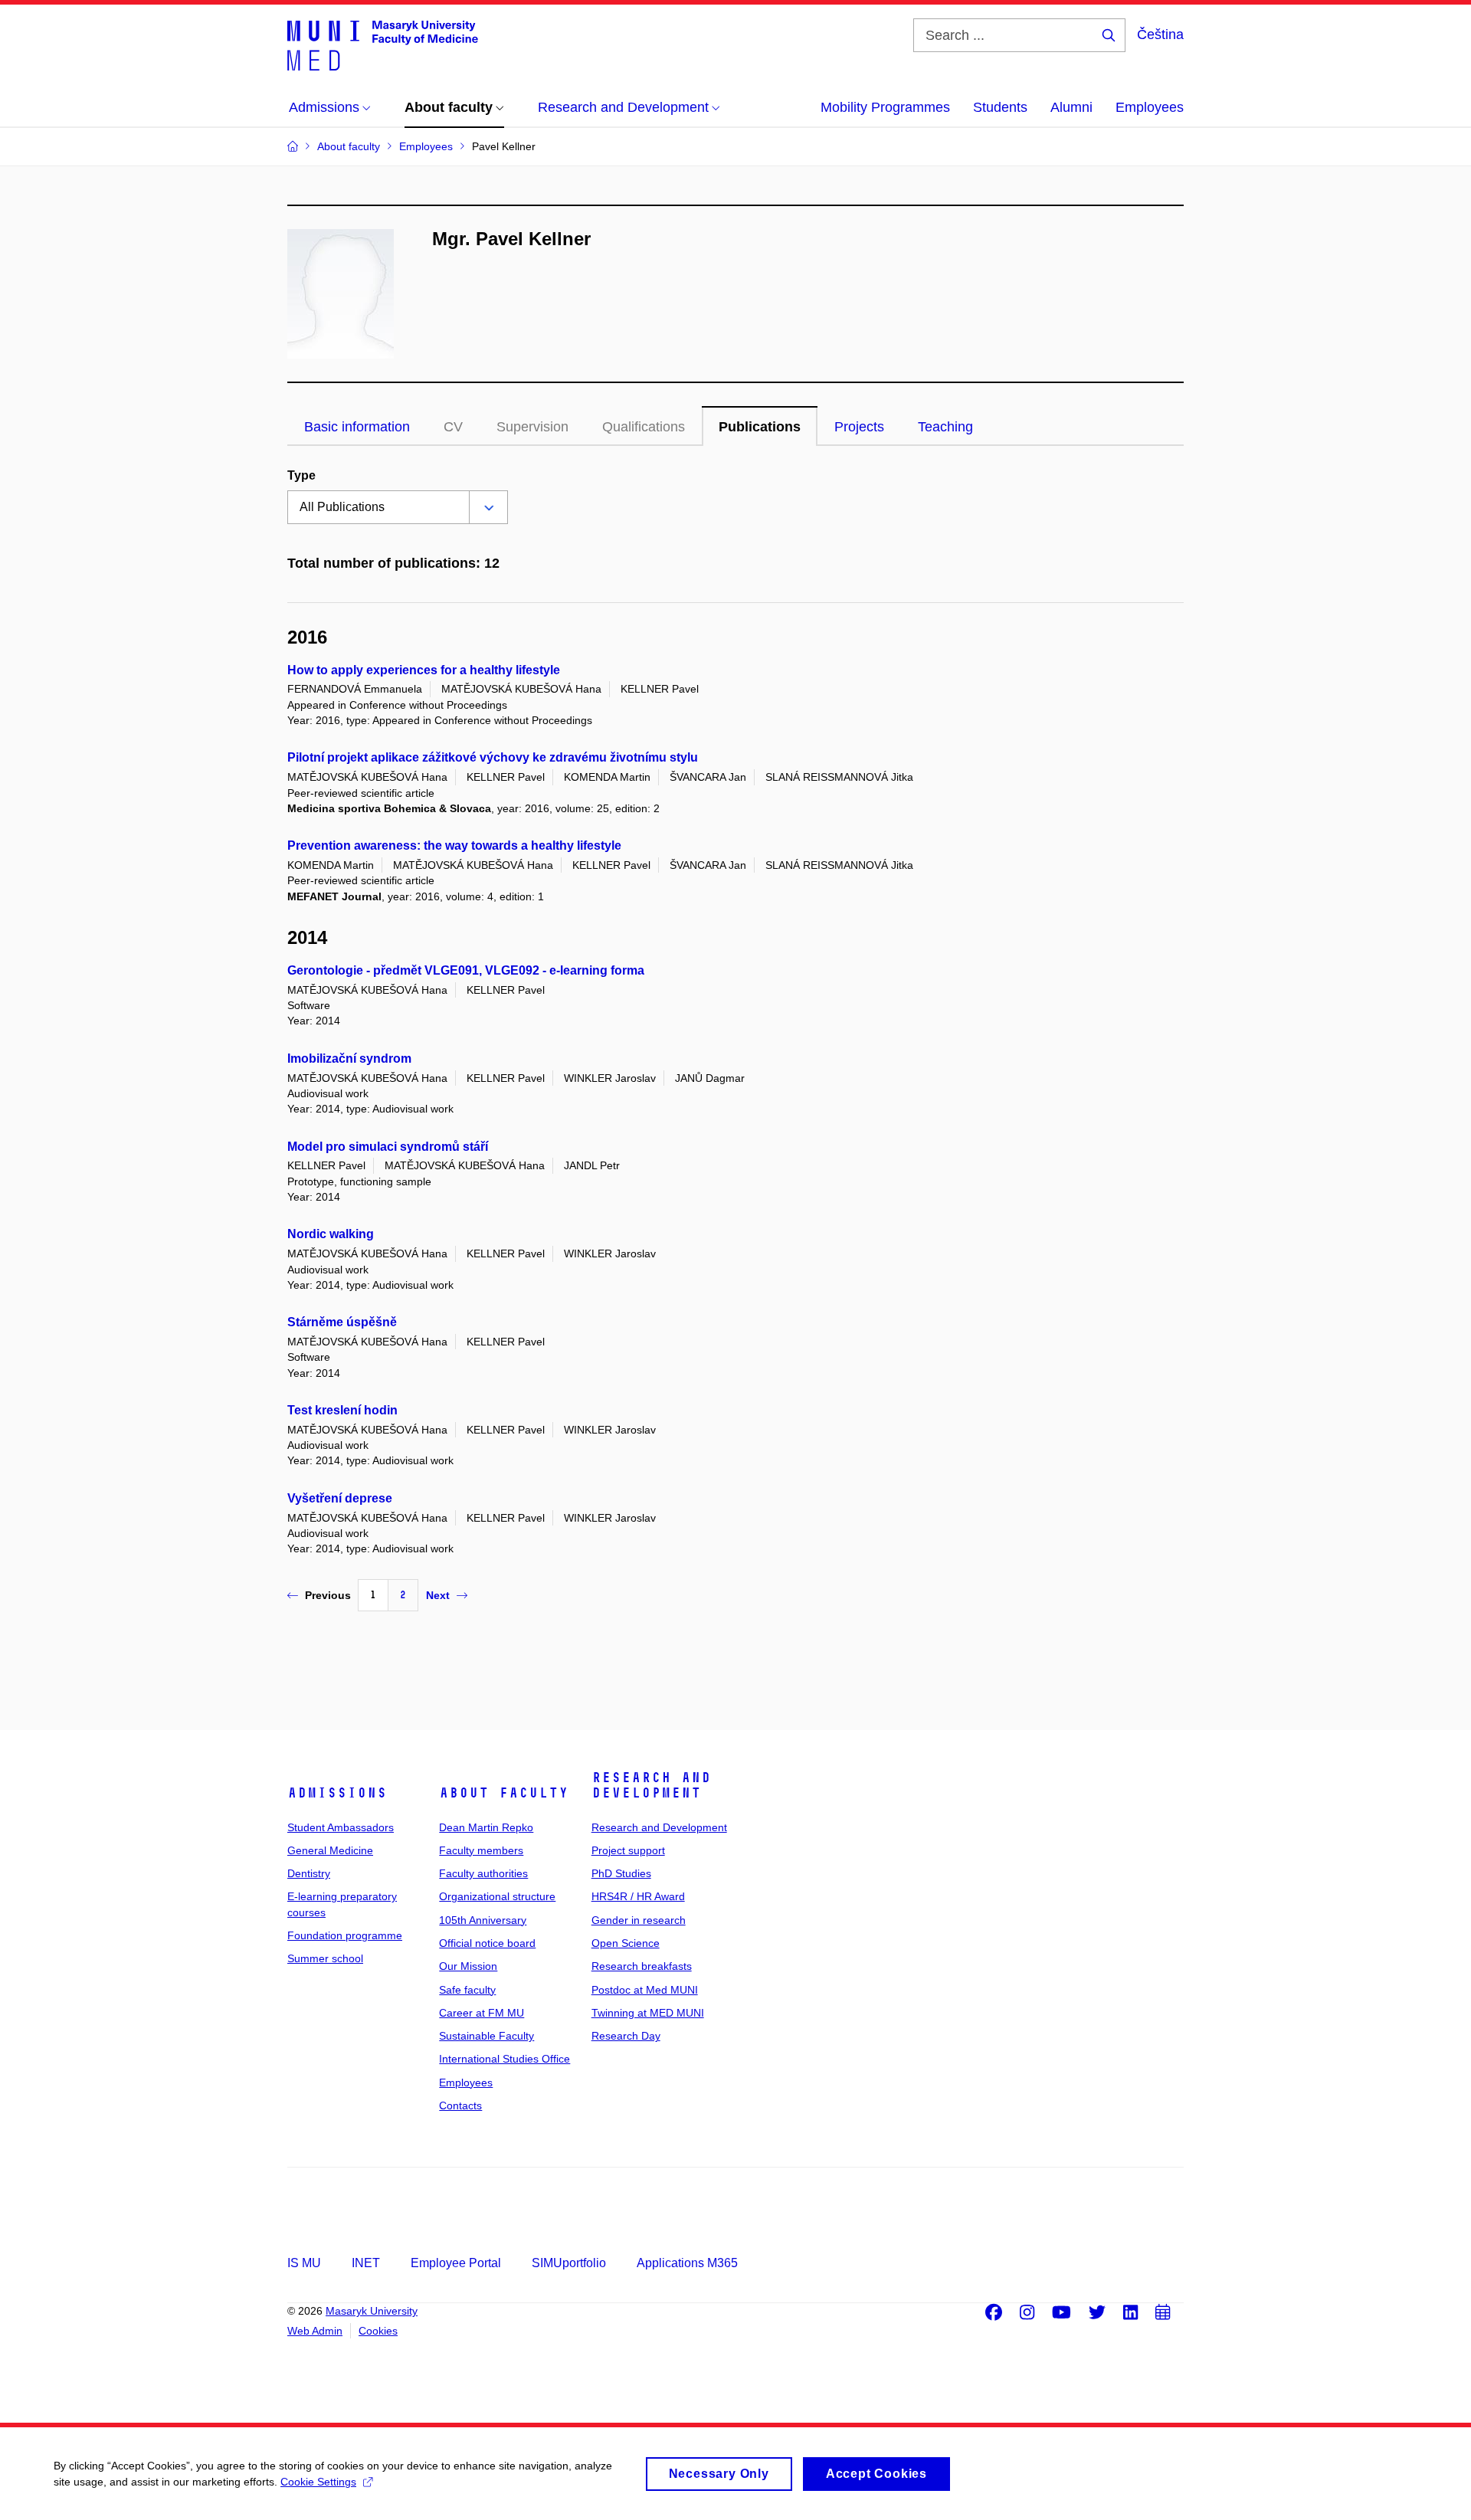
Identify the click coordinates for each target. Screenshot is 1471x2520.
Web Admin (315, 2331)
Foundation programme (345, 1935)
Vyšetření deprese (340, 1498)
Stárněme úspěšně (342, 1322)
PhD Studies (621, 1873)
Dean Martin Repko (486, 1827)
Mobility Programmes (885, 107)
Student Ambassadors (341, 1827)
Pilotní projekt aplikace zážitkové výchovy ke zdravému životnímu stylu (493, 757)
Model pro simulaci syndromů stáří (388, 1147)
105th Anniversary (483, 1920)
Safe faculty (467, 1990)
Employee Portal (456, 2263)
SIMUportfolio (569, 2263)
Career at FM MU (482, 2013)
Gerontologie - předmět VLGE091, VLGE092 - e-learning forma (466, 970)
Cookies (378, 2331)
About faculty (504, 1793)
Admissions (337, 1793)
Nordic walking (331, 1234)
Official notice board (487, 1943)
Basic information (357, 427)
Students (1000, 107)
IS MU (304, 2263)
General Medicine (330, 1850)
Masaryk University (372, 2311)
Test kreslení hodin (342, 1410)
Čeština (1160, 34)
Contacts (460, 2105)
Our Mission (468, 1966)
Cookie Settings (318, 2482)
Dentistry (309, 1873)
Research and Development (651, 1785)
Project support (628, 1850)
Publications (760, 427)
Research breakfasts (642, 1966)
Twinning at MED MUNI (648, 2013)
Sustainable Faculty (487, 2036)
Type (301, 475)
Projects (859, 427)
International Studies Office (505, 2059)
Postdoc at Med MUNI (645, 1990)
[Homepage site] (383, 44)
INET (366, 2263)
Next (438, 1595)
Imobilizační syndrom (349, 1058)
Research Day (626, 2036)
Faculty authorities (483, 1873)
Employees (1150, 107)
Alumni (1071, 107)
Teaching (945, 427)
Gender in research (639, 1920)
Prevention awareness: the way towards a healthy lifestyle (454, 845)
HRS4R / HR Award (638, 1896)
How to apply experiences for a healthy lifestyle (424, 670)
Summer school (325, 1958)
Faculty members (481, 1850)
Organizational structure (497, 1896)
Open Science (626, 1943)
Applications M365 (687, 2263)
